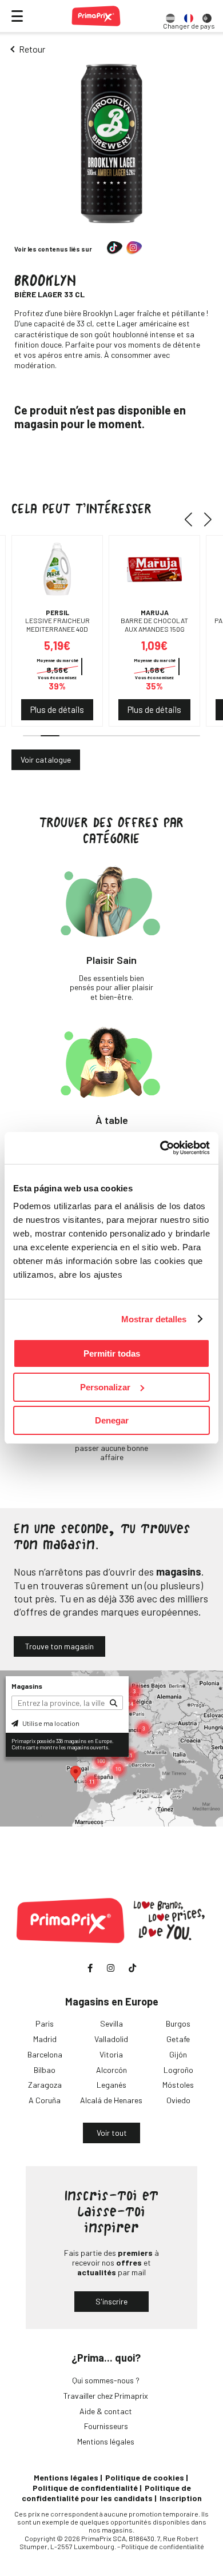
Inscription (181, 2498)
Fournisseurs (106, 2426)
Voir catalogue (46, 759)
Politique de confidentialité (85, 2488)
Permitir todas (112, 1353)
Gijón (178, 2054)
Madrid (45, 2039)
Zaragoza (45, 2085)
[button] (192, 519)
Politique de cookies (145, 2477)
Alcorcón (111, 2070)
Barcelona (45, 2054)
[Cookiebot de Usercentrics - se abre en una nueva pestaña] (160, 1148)
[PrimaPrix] (96, 16)
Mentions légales (106, 2441)
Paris (45, 2023)
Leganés (111, 2085)
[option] (170, 16)
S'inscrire (111, 2301)
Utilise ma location (50, 1723)
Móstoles (178, 2085)
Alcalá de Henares (111, 2100)
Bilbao (45, 2070)
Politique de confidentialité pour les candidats (106, 2493)
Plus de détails (57, 709)
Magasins (27, 1686)
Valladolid (111, 2039)
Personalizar (105, 1387)
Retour (32, 49)
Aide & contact (106, 2411)
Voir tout (112, 2133)
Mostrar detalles (154, 1319)
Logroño (178, 2070)
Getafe (178, 2039)
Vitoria (111, 2054)
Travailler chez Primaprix (106, 2396)
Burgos (178, 2023)
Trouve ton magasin (59, 1646)
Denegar (112, 1420)
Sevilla (111, 2023)
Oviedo (178, 2100)
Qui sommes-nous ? (106, 2380)
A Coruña (45, 2100)
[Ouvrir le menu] (17, 16)
